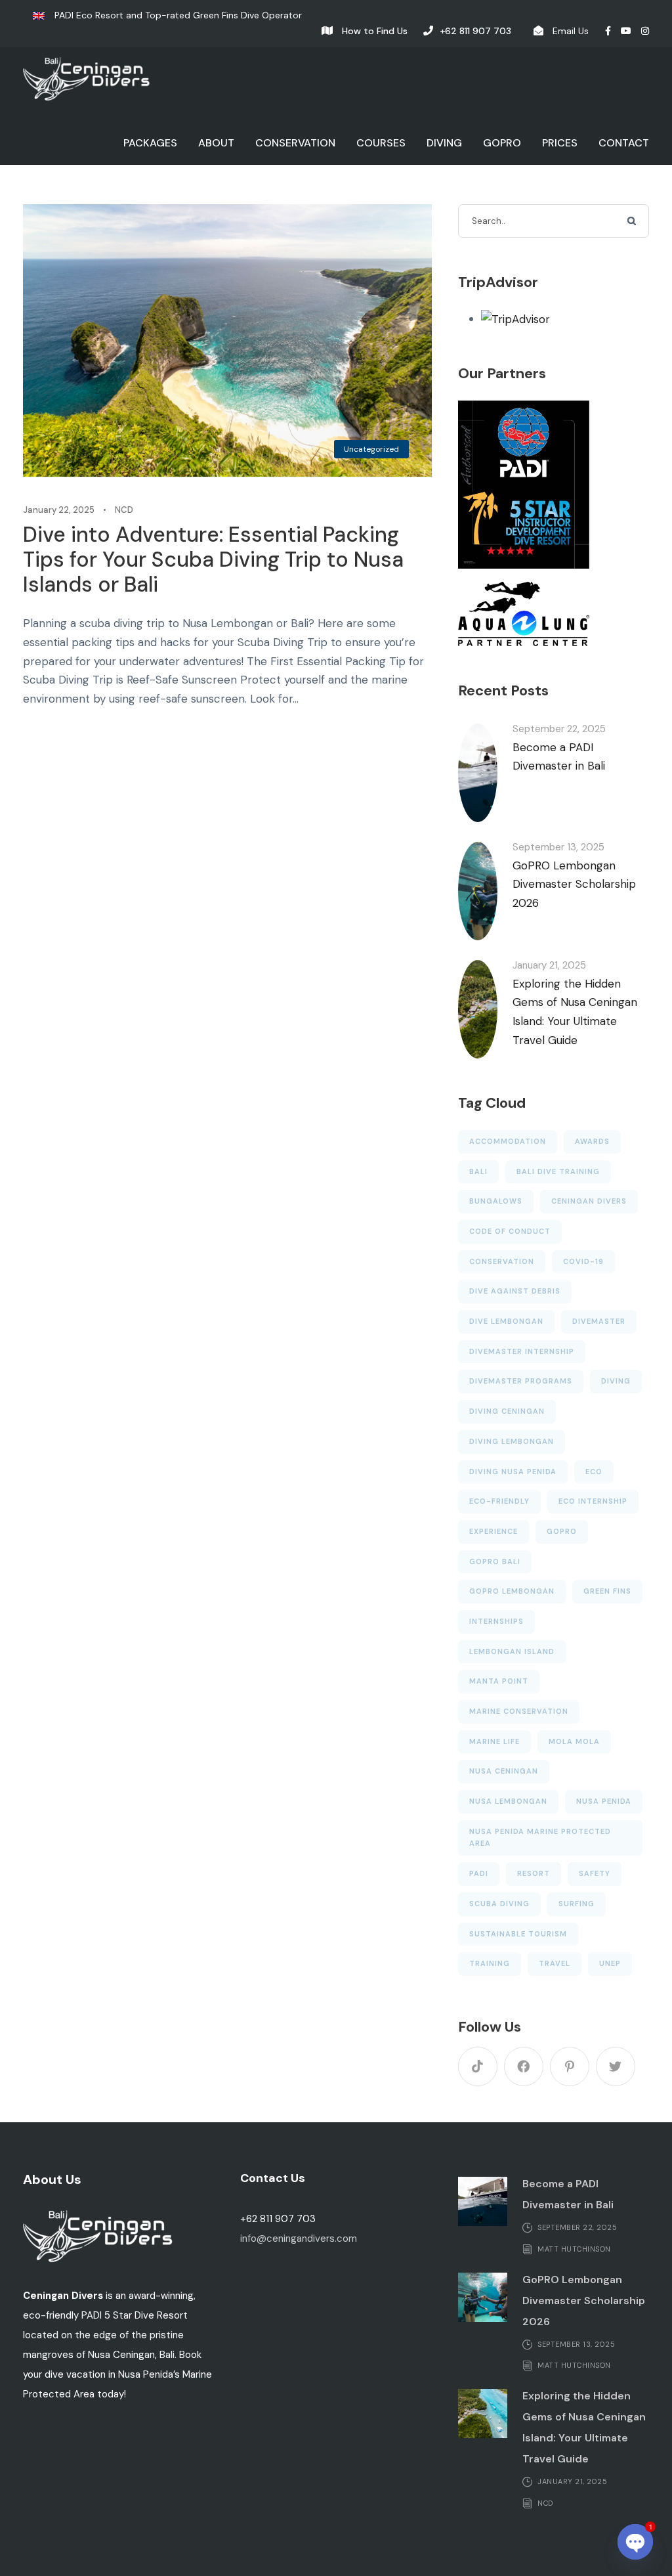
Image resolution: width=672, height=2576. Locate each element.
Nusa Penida (604, 1801)
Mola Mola (574, 1741)
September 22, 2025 (559, 729)
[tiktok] (478, 2066)
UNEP (610, 1963)
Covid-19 (583, 1261)
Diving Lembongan (512, 1441)
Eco (594, 1472)
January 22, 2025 (59, 510)
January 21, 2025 (549, 965)
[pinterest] (570, 2066)
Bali (478, 1171)
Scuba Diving (499, 1904)
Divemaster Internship (522, 1351)
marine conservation (519, 1711)
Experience (493, 1531)
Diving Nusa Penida (513, 1472)
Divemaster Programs (521, 1381)
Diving (616, 1381)
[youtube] (626, 31)
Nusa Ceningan (504, 1771)
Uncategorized (371, 449)
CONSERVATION (295, 143)
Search (633, 222)
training (490, 1963)
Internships (496, 1621)
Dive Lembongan (506, 1321)
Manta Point (499, 1681)
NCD (124, 510)
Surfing (577, 1904)
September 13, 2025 (558, 847)
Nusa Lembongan (508, 1801)
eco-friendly (499, 1501)
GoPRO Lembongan (512, 1591)
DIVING (444, 143)
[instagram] (645, 31)
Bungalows (496, 1201)
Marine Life (494, 1741)
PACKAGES (150, 143)
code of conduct (510, 1231)
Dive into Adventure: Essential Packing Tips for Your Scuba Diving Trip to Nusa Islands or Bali (213, 560)
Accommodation (508, 1141)
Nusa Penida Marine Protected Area (540, 1838)
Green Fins (607, 1591)
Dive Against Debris (515, 1291)
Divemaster (599, 1321)
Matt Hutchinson (574, 2248)
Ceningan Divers (589, 1201)
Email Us (571, 31)
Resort (534, 1873)
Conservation (502, 1261)
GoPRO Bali (495, 1561)
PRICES (560, 143)
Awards (592, 1141)
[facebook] (608, 31)
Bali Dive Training (558, 1171)
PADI (479, 1873)
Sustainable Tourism (518, 1934)
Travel (555, 1963)
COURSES (381, 143)
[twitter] (616, 2066)
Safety (595, 1873)
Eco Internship (593, 1501)
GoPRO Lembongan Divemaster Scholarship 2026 (574, 884)
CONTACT (624, 143)
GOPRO (502, 143)
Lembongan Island (512, 1651)
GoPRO (562, 1531)
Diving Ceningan (507, 1411)
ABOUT (216, 143)
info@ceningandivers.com (299, 2238)
